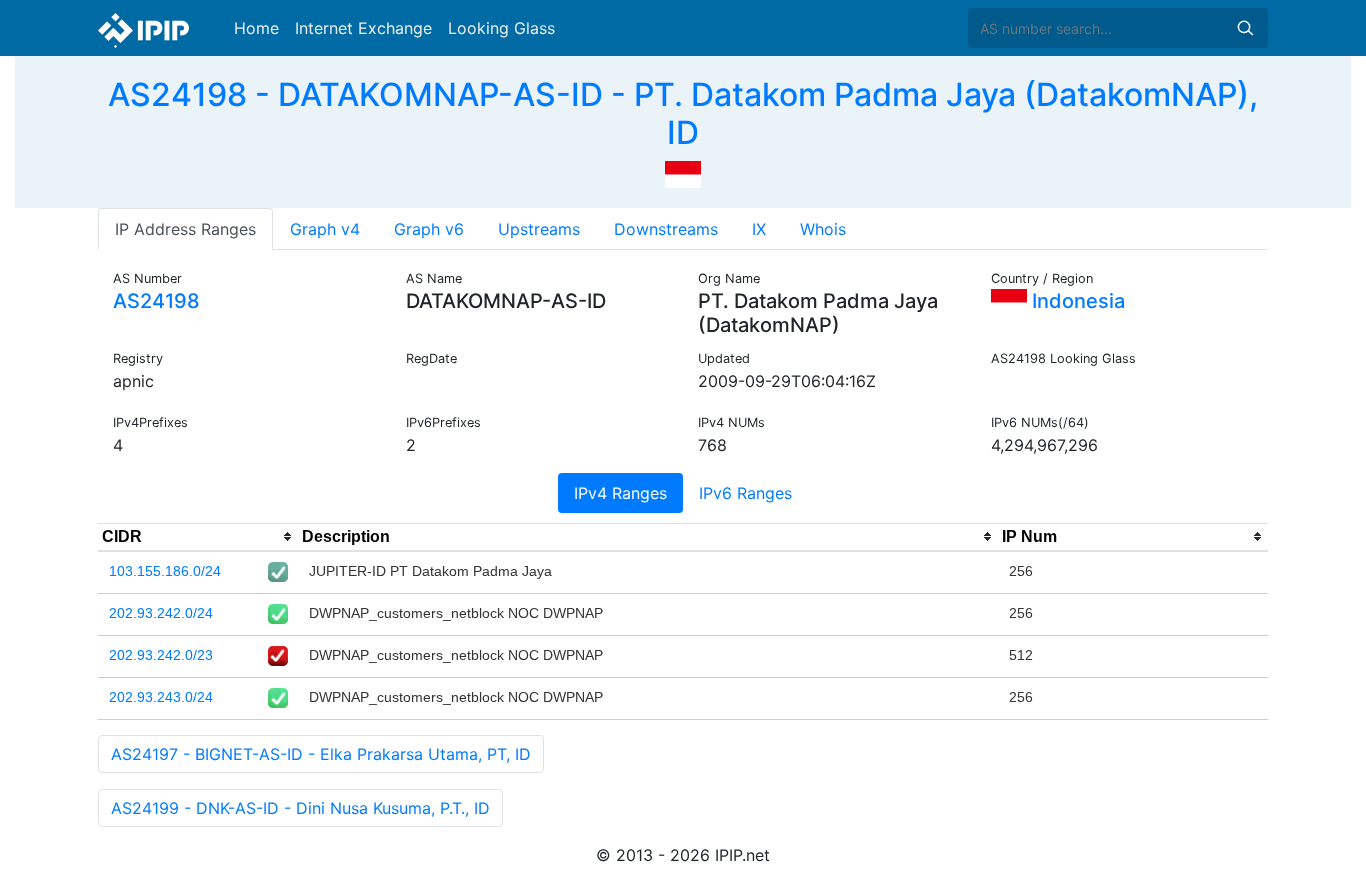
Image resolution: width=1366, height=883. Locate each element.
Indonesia (1076, 301)
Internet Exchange (363, 28)
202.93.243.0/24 (161, 697)
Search (1245, 28)
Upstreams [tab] (539, 229)
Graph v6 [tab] (429, 229)
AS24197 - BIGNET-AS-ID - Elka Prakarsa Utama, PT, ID (321, 754)
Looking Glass (501, 28)
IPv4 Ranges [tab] (620, 493)
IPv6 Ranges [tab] (745, 493)
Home (256, 28)
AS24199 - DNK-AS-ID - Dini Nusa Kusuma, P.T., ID (300, 808)
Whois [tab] (823, 229)
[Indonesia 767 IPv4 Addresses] (683, 173)
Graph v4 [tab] (325, 229)
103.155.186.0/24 (165, 571)
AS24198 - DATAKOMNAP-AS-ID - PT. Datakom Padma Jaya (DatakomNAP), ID (683, 113)
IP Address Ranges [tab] (185, 229)
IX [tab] (759, 229)
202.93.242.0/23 (161, 655)
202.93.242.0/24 (161, 613)
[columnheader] (198, 537)
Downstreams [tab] (666, 229)
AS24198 (156, 301)
